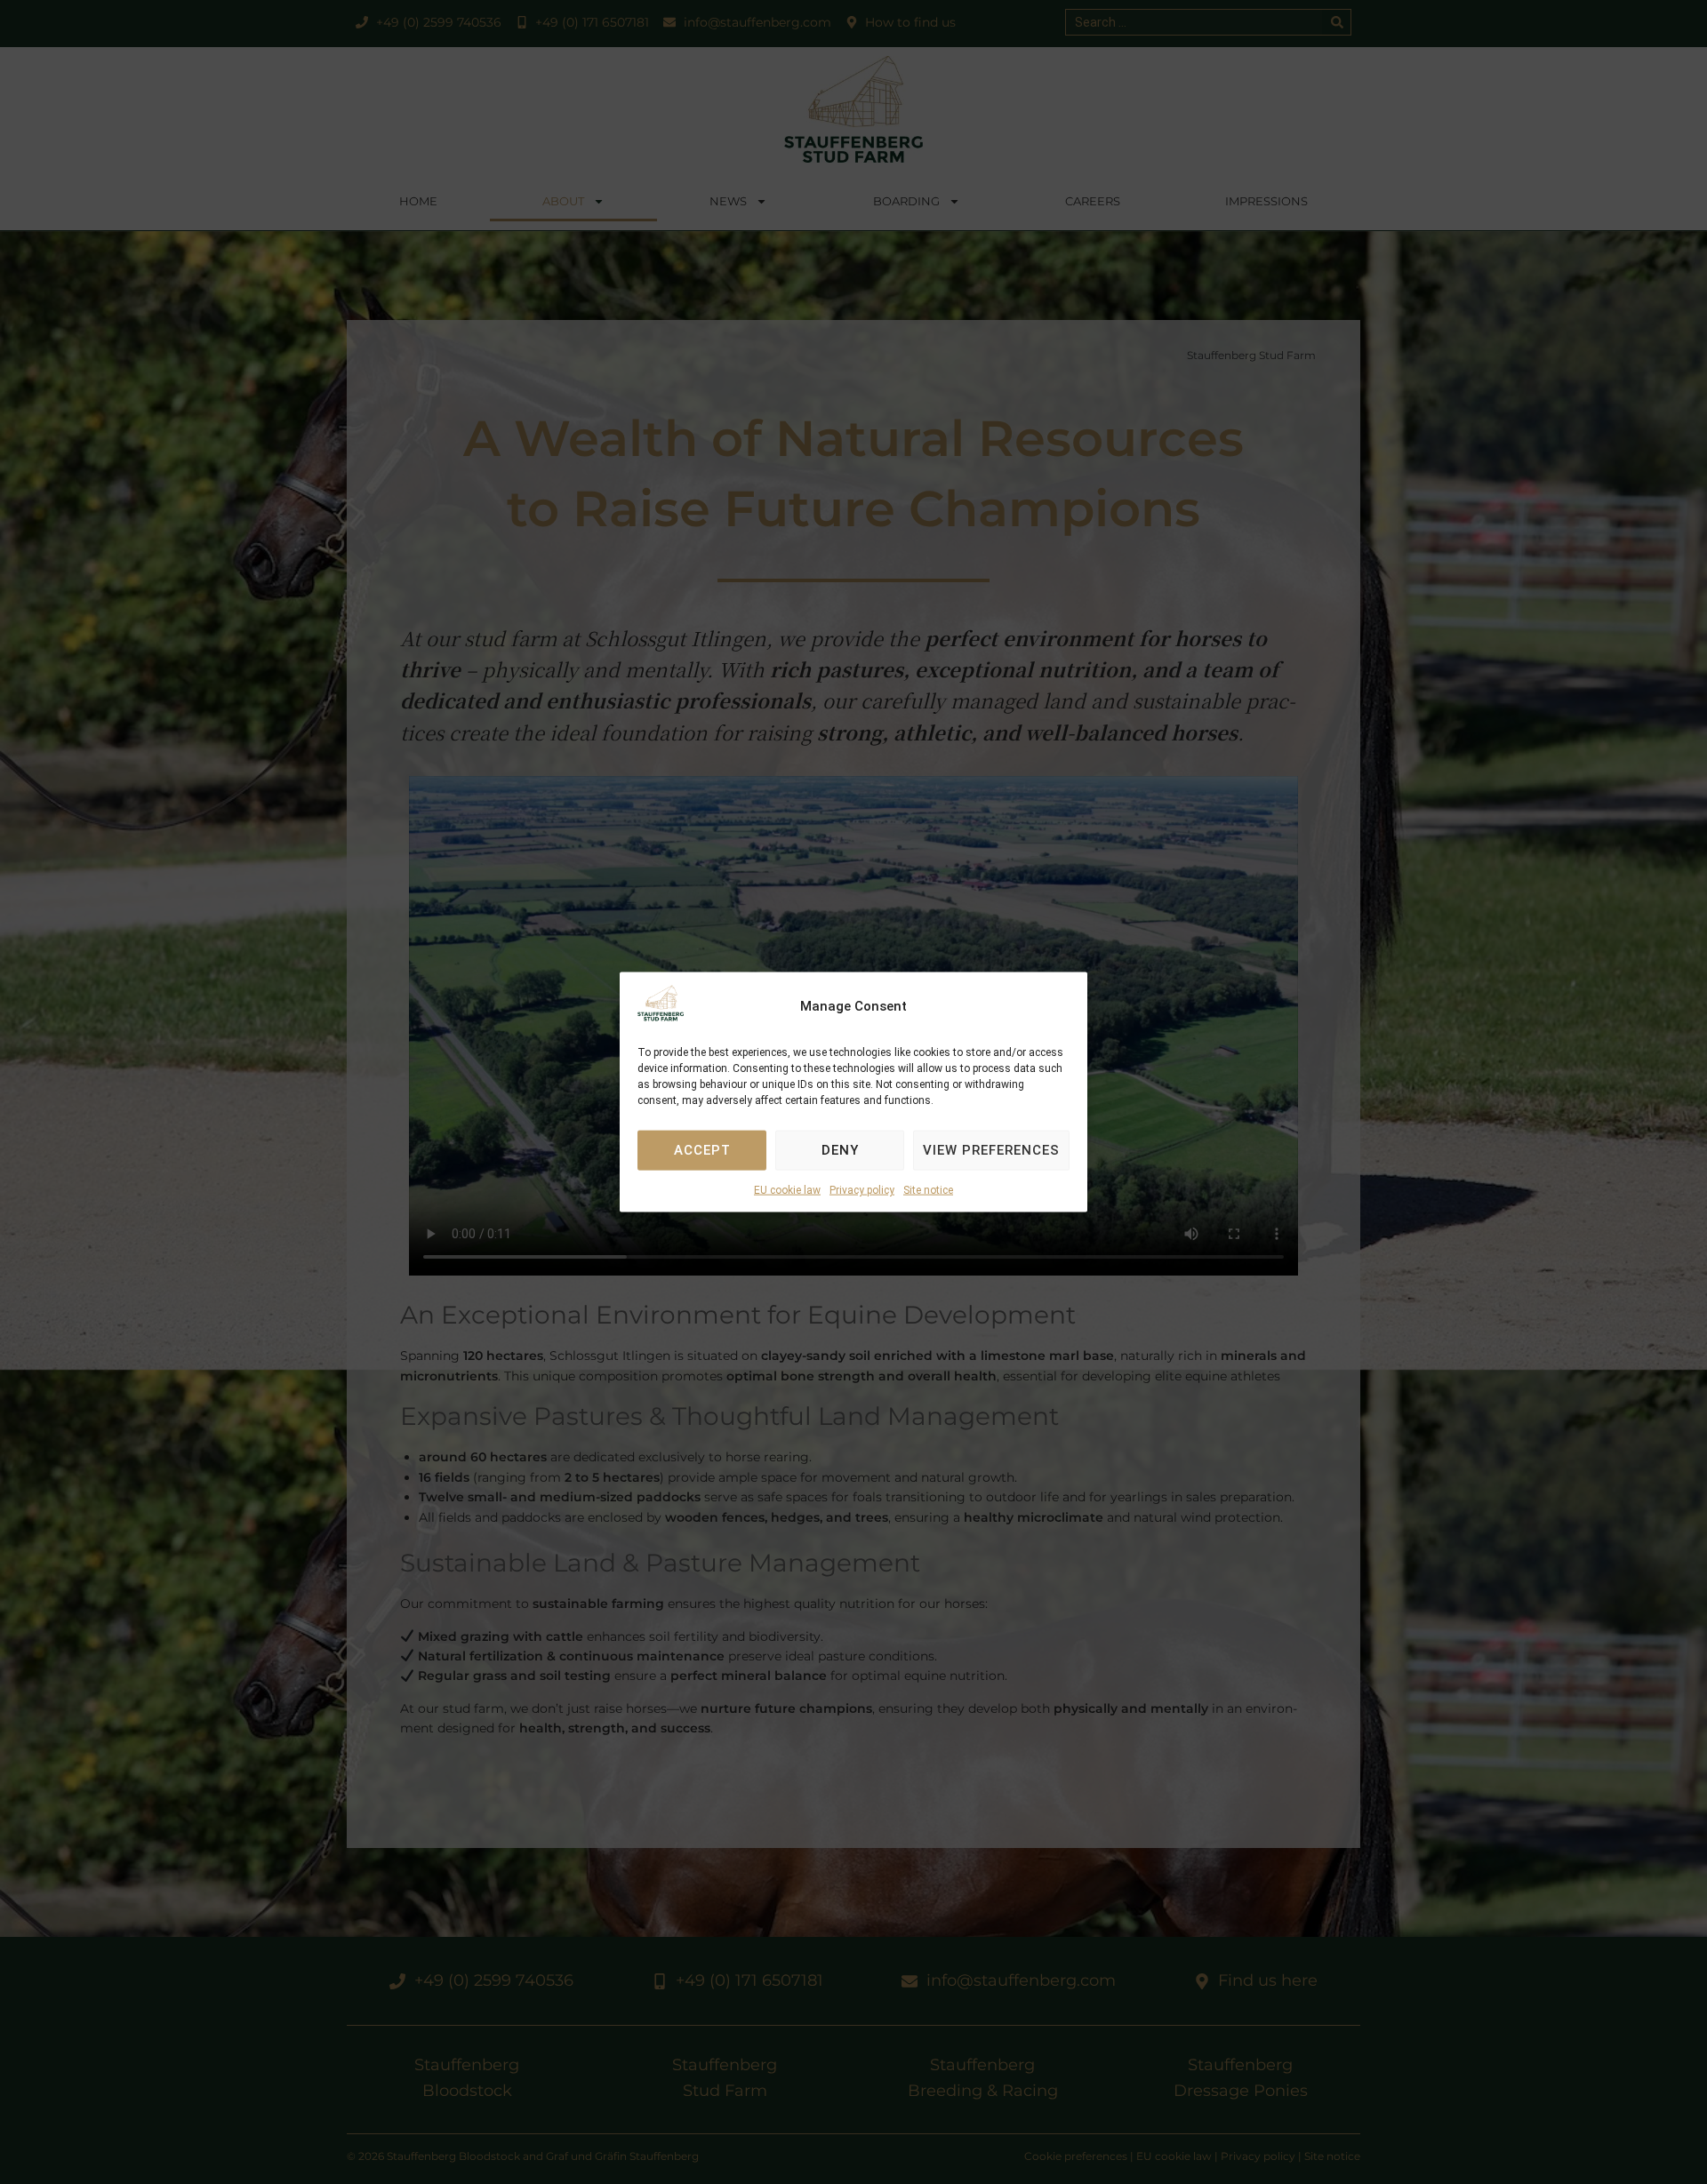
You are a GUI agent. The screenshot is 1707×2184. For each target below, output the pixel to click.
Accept (702, 1150)
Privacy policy (862, 1190)
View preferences (991, 1150)
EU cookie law (787, 1190)
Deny (840, 1150)
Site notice (928, 1190)
